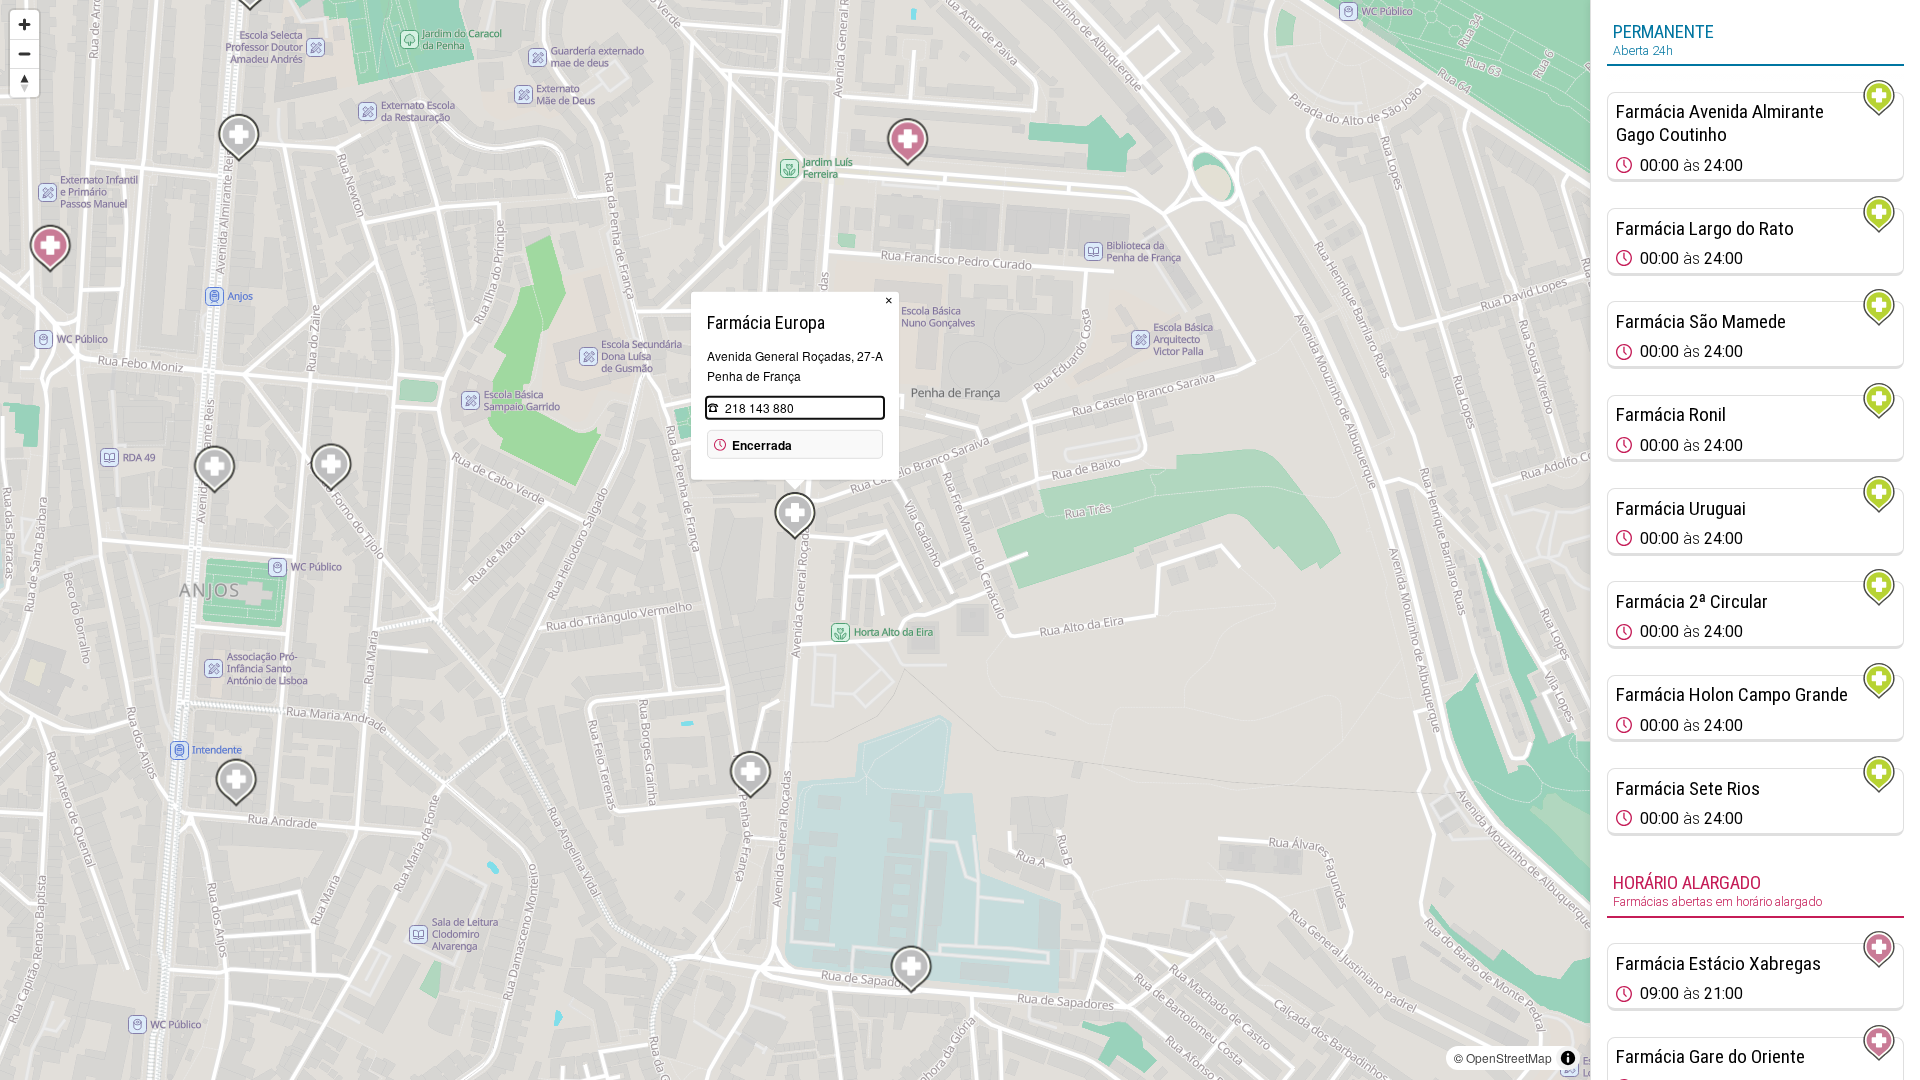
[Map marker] (908, 142)
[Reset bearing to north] (24, 82)
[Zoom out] (24, 53)
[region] (795, 540)
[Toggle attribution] (1568, 1058)
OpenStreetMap (1509, 1057)
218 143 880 (759, 407)
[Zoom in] (24, 24)
